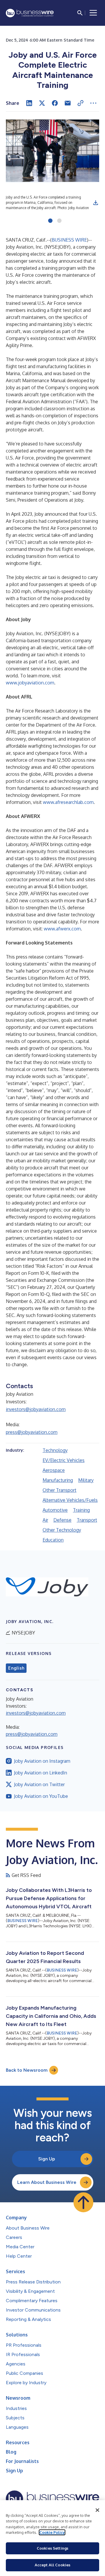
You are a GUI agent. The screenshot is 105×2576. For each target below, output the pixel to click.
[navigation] (93, 13)
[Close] (97, 2510)
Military (86, 1480)
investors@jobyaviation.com (36, 1409)
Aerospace (54, 1470)
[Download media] (96, 203)
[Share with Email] (68, 103)
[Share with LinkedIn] (29, 103)
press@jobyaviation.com (32, 1432)
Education (53, 1540)
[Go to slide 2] (59, 221)
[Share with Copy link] (80, 103)
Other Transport (60, 1490)
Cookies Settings (52, 2548)
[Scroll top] (83, 2202)
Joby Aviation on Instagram (42, 1761)
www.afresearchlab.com (68, 802)
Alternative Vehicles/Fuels (70, 1500)
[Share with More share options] (93, 103)
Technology (55, 1450)
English (16, 1668)
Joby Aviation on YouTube (41, 1796)
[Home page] (30, 13)
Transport (87, 1520)
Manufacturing (58, 1480)
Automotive (55, 1510)
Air (45, 1520)
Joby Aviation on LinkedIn (41, 1773)
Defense (62, 1520)
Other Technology (62, 1530)
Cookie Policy (52, 2532)
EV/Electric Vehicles (64, 1460)
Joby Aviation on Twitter (39, 1784)
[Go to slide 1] (50, 221)
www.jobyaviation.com (30, 683)
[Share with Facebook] (55, 103)
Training (81, 1510)
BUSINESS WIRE (69, 240)
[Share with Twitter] (42, 103)
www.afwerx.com (62, 929)
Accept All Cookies (52, 2565)
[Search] (80, 13)
